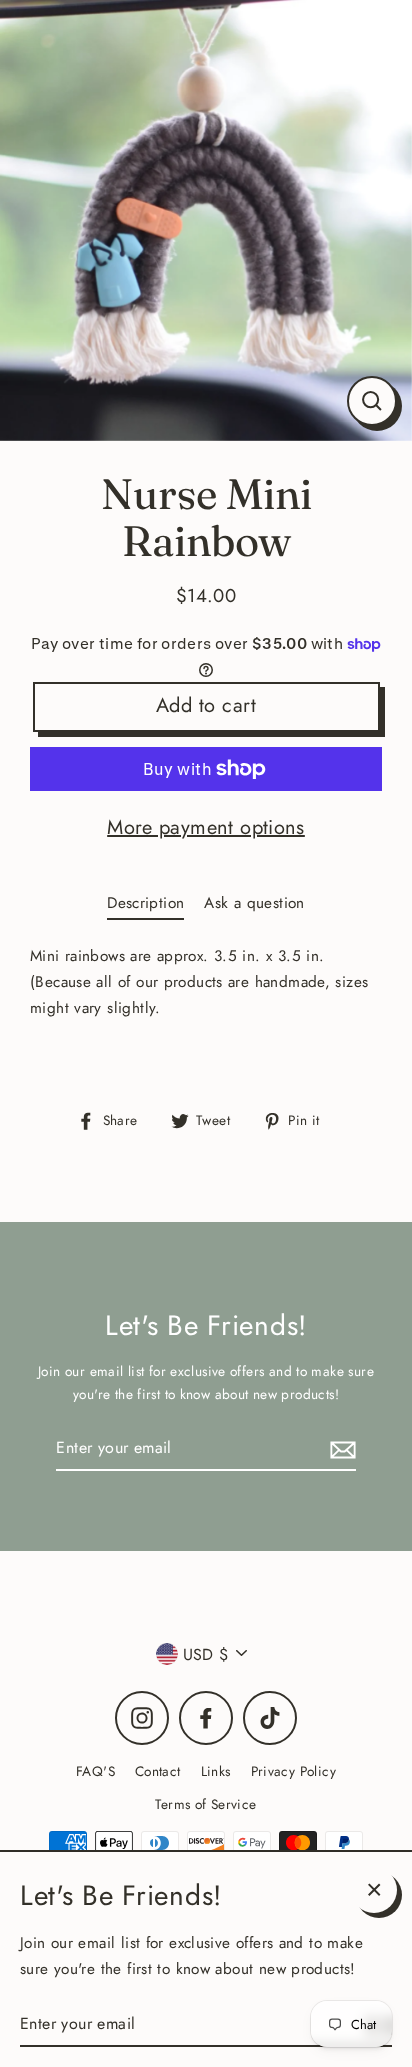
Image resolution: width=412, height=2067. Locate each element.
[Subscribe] (340, 1448)
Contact (158, 1771)
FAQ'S (95, 1771)
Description (145, 903)
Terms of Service (205, 1804)
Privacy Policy (293, 1771)
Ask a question (254, 903)
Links (216, 1771)
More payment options (206, 827)
